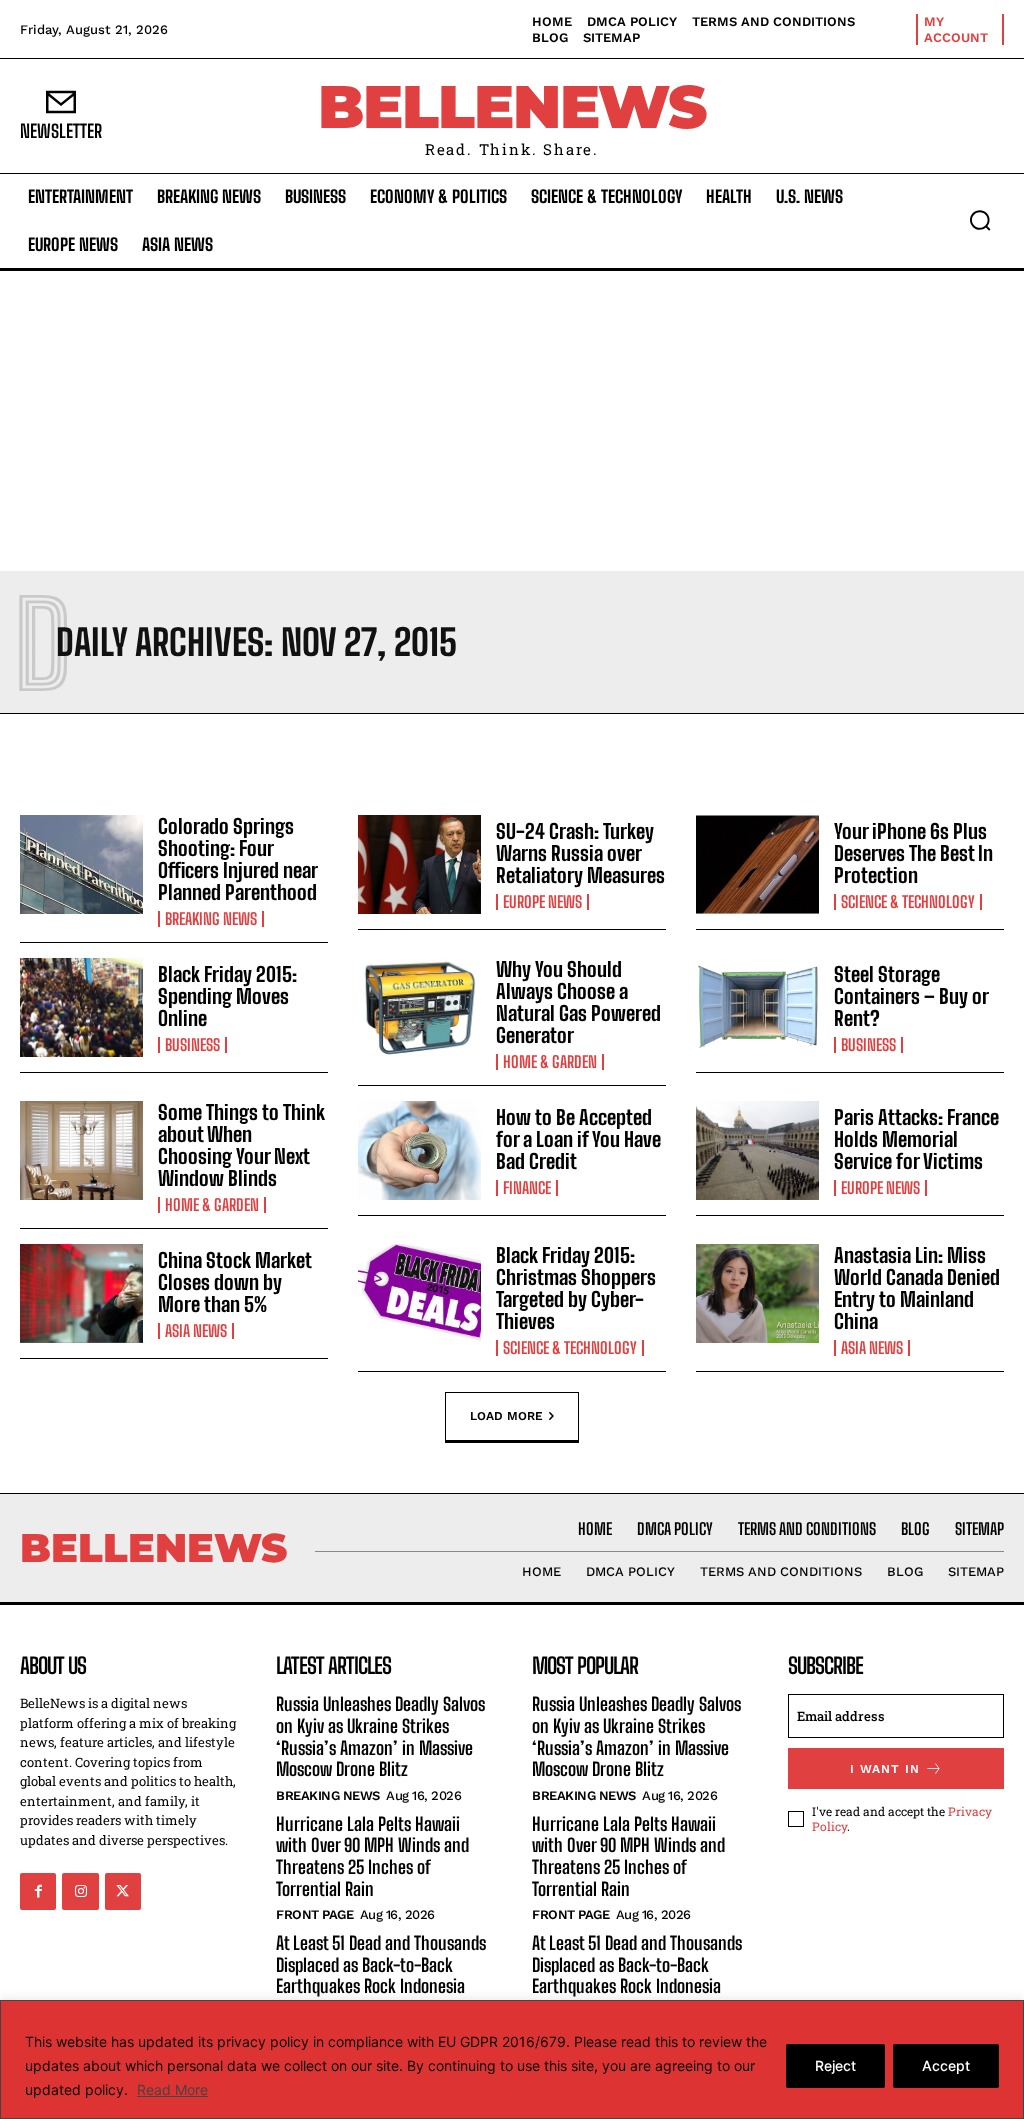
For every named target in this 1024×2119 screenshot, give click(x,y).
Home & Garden (550, 1062)
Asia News (196, 1331)
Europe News (542, 902)
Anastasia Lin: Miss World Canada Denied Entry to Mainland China (917, 1288)
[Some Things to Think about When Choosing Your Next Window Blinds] (81, 1150)
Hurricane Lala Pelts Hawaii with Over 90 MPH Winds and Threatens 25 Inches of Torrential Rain (372, 1856)
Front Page (314, 1914)
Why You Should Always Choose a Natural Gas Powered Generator (578, 1002)
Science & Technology (908, 902)
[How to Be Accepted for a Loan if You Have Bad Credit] (419, 1150)
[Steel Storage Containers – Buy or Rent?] (757, 1007)
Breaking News (211, 919)
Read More (172, 2089)
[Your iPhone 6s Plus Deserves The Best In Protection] (757, 864)
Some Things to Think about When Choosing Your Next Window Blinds (241, 1145)
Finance (527, 1188)
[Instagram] (80, 1891)
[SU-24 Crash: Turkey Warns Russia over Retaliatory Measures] (419, 864)
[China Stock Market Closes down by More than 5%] (81, 1293)
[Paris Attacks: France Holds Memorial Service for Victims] (757, 1150)
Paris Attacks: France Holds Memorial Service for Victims (916, 1139)
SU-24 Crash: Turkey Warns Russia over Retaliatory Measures (580, 853)
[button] (980, 220)
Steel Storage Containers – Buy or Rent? (911, 996)
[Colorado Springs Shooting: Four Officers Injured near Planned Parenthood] (81, 864)
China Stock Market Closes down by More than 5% (235, 1282)
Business (192, 1045)
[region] (512, 2059)
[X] (123, 1891)
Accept (946, 2065)
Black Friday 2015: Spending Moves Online (227, 996)
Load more (506, 1416)
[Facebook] (38, 1891)
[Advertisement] (512, 421)
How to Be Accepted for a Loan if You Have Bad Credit (578, 1139)
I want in (885, 1769)
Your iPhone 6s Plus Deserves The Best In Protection (913, 853)
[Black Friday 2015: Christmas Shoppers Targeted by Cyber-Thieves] (419, 1293)
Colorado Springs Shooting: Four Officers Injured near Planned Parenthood (238, 859)
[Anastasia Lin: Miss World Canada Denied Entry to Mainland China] (757, 1293)
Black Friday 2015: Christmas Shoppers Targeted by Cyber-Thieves (576, 1288)
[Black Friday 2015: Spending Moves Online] (81, 1007)
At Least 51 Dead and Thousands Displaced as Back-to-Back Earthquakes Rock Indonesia (381, 1964)
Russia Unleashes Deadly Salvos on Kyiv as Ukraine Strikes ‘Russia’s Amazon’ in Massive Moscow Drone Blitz (380, 1736)
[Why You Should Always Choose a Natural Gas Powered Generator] (419, 1007)
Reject (835, 2065)
